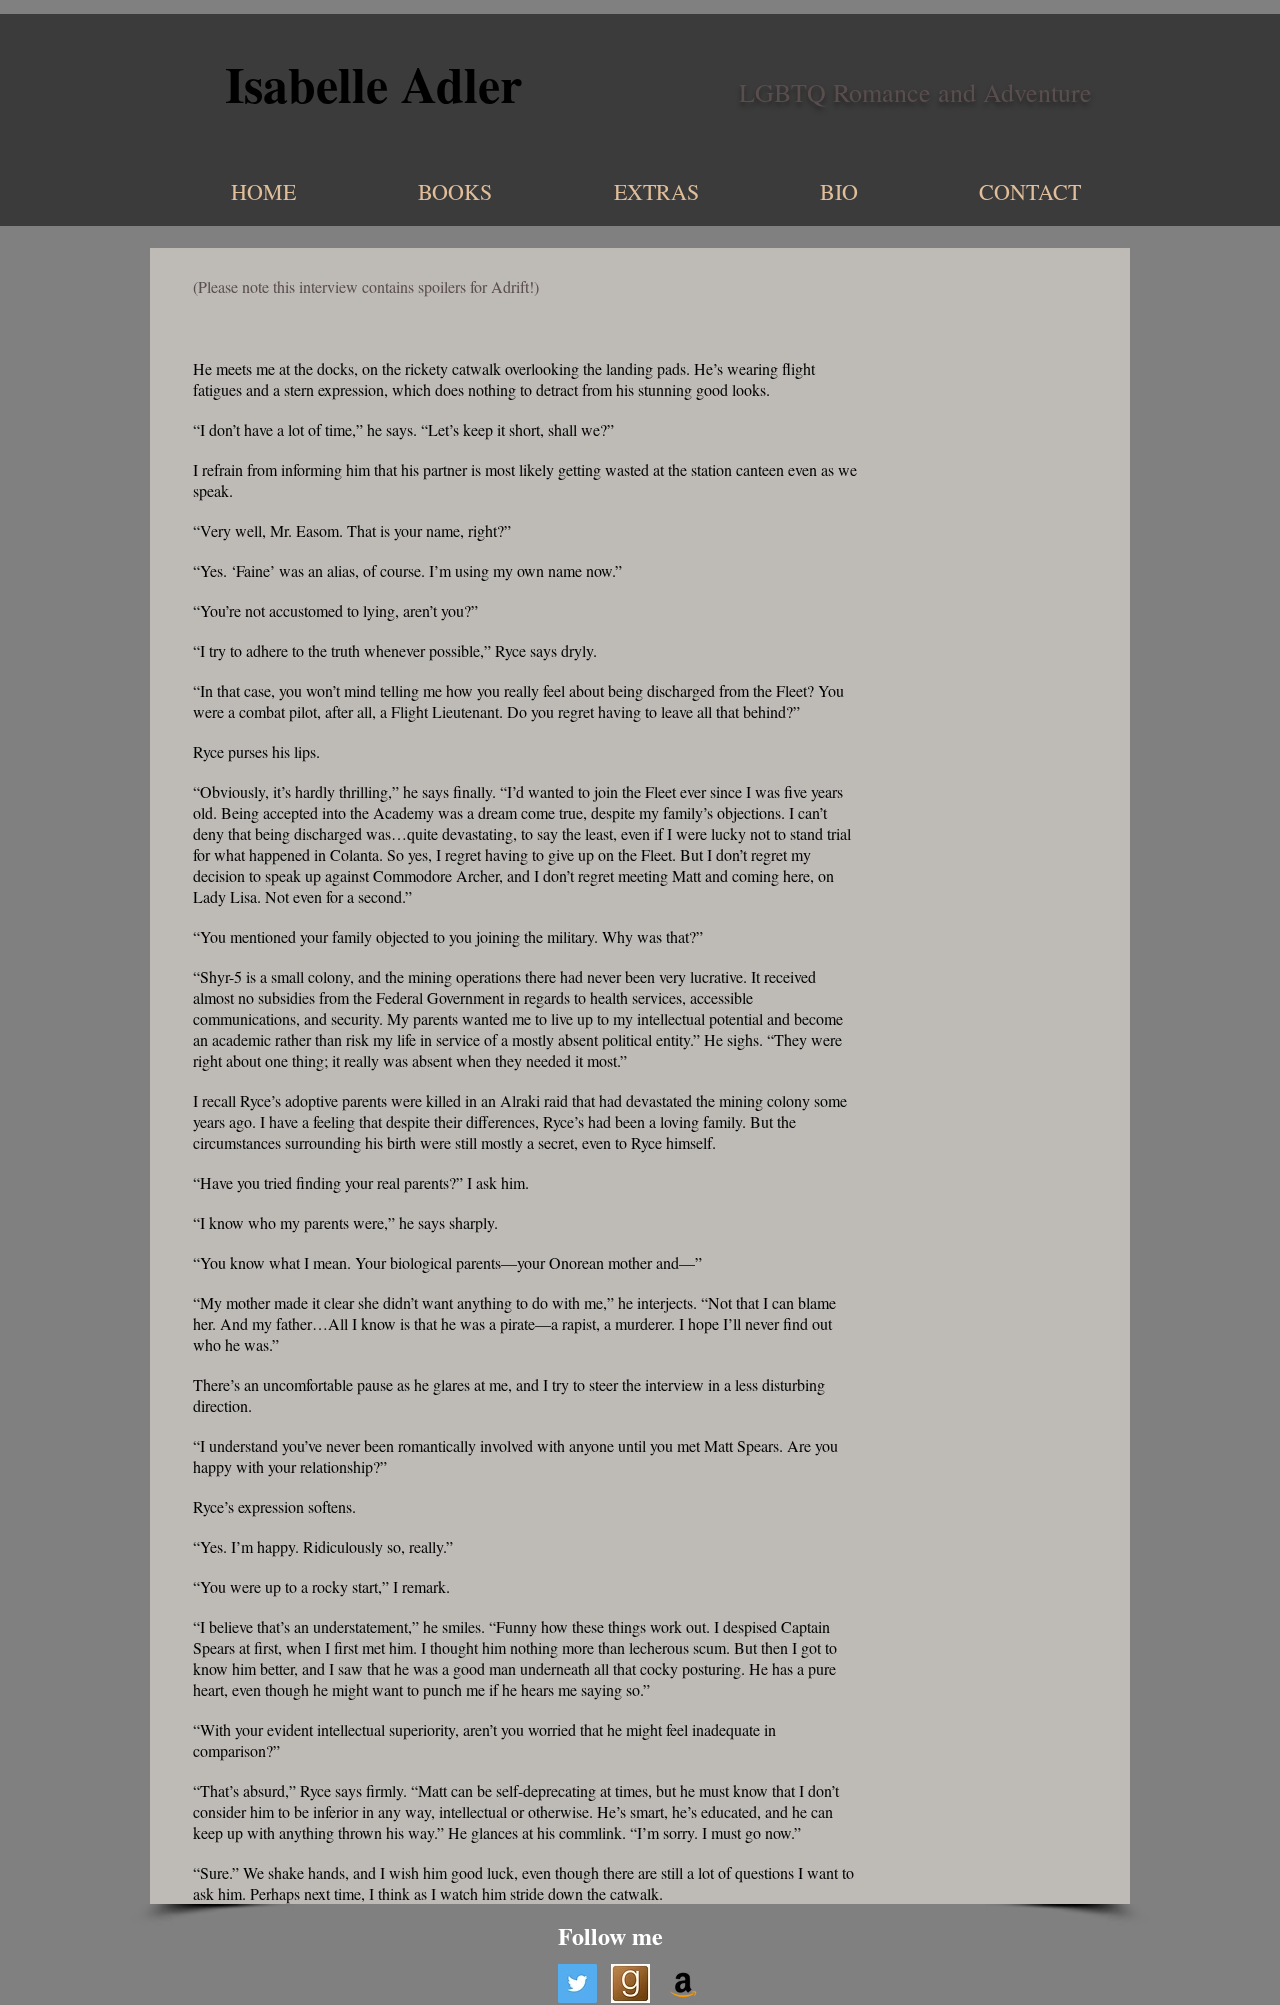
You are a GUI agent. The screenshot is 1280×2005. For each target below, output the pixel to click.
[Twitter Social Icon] (577, 1983)
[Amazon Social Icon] (683, 1983)
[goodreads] (630, 1983)
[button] (606, 191)
